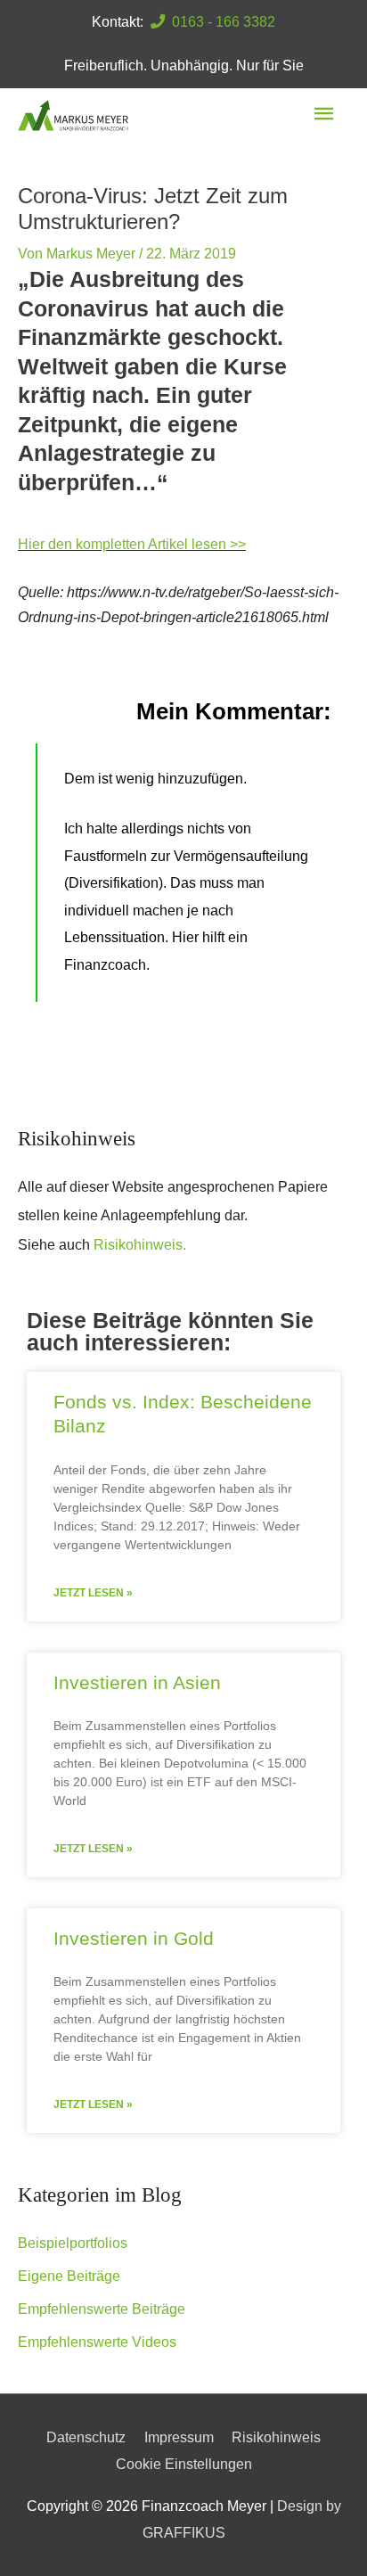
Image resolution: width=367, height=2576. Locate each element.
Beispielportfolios (73, 2243)
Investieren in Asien (137, 1682)
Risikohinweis (276, 2437)
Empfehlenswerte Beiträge (102, 2309)
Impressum (179, 2437)
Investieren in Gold (134, 1938)
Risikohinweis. (140, 1244)
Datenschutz (86, 2437)
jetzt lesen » (93, 1593)
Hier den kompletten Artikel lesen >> (132, 544)
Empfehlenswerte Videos (97, 2342)
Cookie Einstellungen (184, 2464)
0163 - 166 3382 (220, 21)
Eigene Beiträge (69, 2276)
